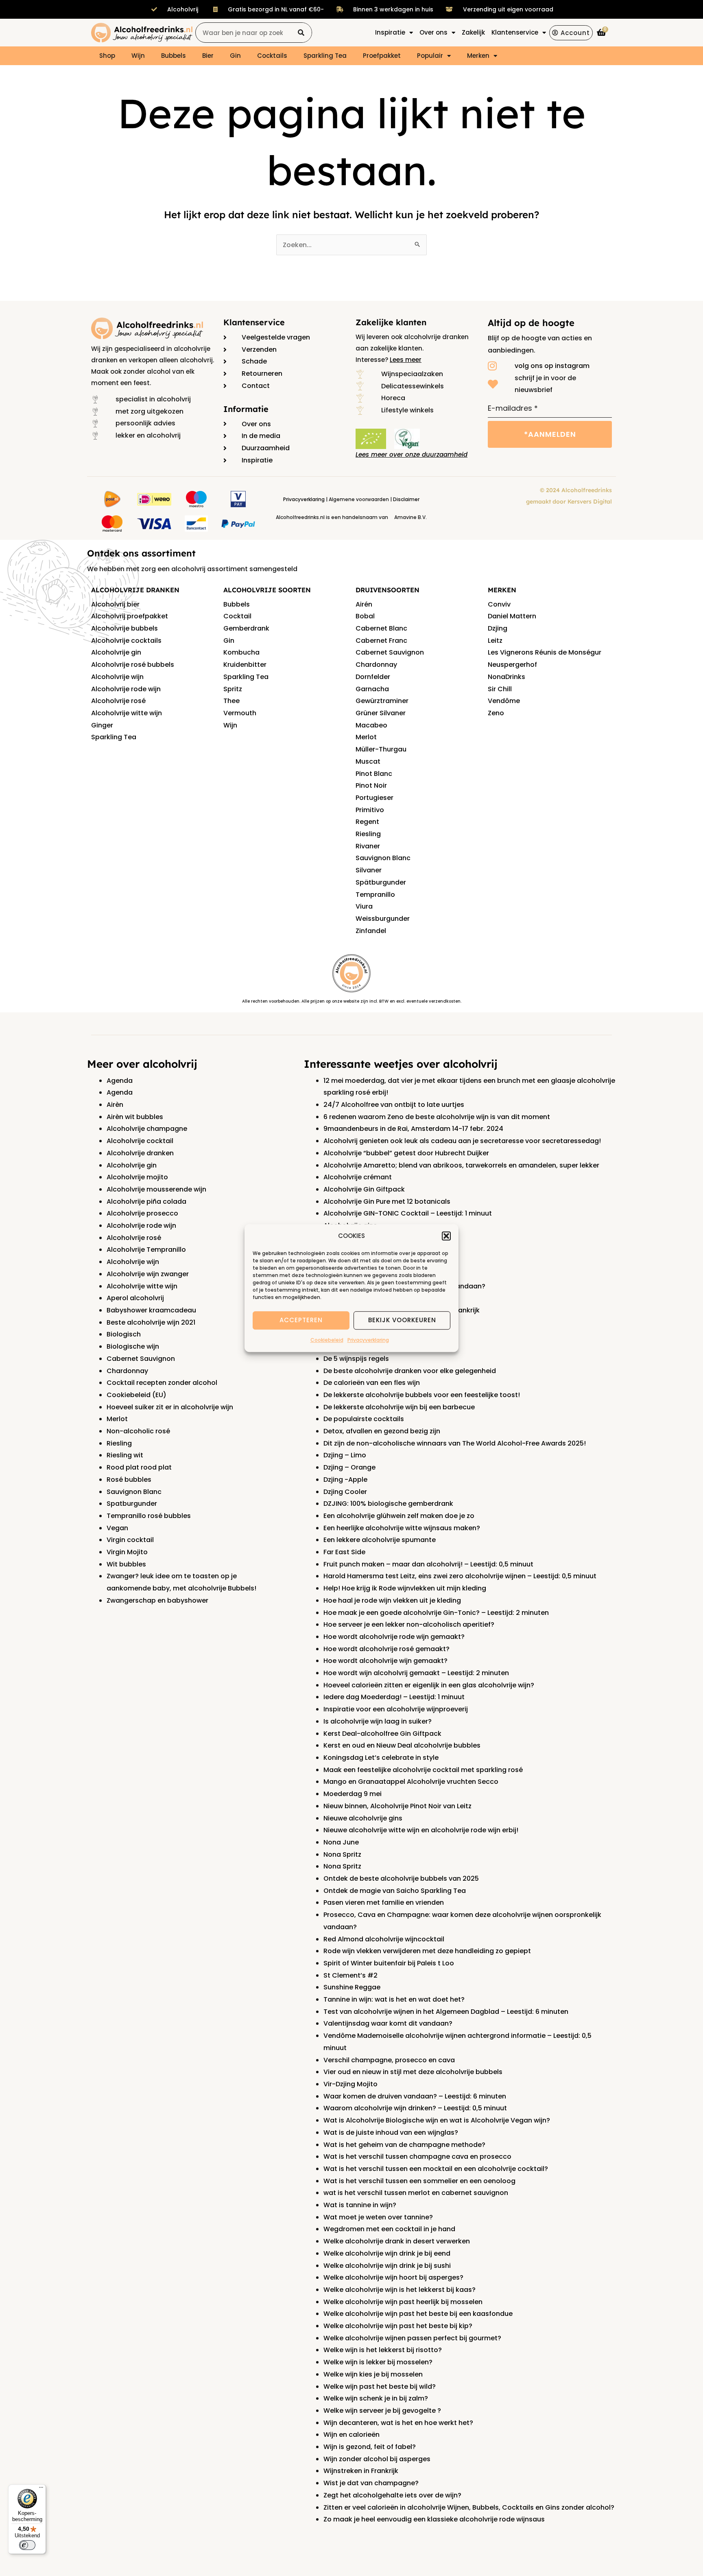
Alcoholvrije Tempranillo (146, 1250)
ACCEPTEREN (301, 1320)
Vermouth (240, 713)
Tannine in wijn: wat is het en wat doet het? (394, 1999)
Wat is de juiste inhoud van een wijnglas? (391, 2132)
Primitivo (370, 810)
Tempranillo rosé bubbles (149, 1516)
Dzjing (498, 628)
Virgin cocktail (130, 1540)
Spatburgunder (132, 1504)
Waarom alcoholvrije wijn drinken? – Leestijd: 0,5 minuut (415, 2108)
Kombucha (241, 652)
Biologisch (124, 1334)
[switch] (27, 2545)
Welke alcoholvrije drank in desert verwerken (397, 2241)
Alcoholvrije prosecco (142, 1213)
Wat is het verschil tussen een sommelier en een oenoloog (419, 2181)
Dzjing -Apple (345, 1480)
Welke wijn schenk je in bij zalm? (376, 2398)
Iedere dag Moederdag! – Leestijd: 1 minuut (394, 1697)
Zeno (496, 713)
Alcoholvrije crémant (358, 1177)
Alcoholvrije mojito (137, 1177)
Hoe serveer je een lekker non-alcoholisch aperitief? (409, 1624)
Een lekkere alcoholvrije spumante (380, 1540)
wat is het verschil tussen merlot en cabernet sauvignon (416, 2193)
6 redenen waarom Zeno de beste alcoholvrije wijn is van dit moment (437, 1117)
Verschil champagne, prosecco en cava (389, 2060)
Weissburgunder (383, 919)
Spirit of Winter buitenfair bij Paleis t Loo (389, 1963)
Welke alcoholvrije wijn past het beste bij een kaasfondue (418, 2314)
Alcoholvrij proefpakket (130, 616)
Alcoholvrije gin (116, 652)
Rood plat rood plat (139, 1467)
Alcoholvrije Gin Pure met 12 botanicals (387, 1201)
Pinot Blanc (374, 774)
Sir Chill (500, 689)
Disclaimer (406, 499)
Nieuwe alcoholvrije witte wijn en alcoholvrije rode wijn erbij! (421, 1830)
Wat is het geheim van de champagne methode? (404, 2145)
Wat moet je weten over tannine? (378, 2217)
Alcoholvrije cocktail (140, 1141)
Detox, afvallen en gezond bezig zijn (382, 1431)
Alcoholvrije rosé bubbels (133, 665)
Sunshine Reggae (352, 1987)
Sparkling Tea (325, 56)
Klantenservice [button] (515, 32)
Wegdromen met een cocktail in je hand (389, 2229)
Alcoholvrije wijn (117, 677)
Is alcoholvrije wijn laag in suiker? (378, 1721)
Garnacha (372, 689)
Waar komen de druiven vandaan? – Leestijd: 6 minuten (415, 2096)
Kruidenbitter (245, 665)
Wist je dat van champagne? (371, 2483)
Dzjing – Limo (345, 1455)
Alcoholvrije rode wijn (126, 689)
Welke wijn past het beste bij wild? (380, 2387)
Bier (208, 56)
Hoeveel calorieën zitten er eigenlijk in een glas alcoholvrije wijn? (429, 1685)
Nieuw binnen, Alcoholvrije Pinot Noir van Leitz (397, 1806)
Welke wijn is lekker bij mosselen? (378, 2362)
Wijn (138, 56)
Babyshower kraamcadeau (151, 1310)
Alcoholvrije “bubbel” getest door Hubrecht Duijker (406, 1153)
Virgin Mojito (127, 1552)
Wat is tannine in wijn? (360, 2205)
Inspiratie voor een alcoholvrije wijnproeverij (396, 1709)
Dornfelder (373, 677)
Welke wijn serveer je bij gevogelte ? (382, 2411)
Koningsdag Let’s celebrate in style (381, 1758)
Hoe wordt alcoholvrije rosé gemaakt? (386, 1649)
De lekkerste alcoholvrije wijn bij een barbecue (399, 1407)
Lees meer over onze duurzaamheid (412, 455)
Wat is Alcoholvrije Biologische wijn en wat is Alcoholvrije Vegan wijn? (437, 2120)
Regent (367, 822)
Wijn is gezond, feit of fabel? (370, 2447)
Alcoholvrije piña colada (146, 1201)
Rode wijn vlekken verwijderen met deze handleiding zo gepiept (427, 1951)
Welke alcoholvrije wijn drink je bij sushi (387, 2266)
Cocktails (272, 56)
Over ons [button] (433, 32)
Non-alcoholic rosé (138, 1431)
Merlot (366, 737)
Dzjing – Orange (349, 1467)
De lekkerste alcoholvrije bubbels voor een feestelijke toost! (422, 1395)
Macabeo (371, 725)
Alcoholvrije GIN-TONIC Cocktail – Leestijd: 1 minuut (408, 1213)
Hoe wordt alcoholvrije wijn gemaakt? (385, 1661)
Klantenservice (254, 322)
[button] (446, 1236)
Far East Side (344, 1552)
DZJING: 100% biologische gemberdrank (388, 1504)
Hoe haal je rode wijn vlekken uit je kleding (392, 1600)
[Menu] (41, 2489)
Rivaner (368, 846)
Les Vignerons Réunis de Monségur (545, 652)
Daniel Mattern (512, 616)
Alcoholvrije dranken (140, 1153)
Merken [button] (478, 56)
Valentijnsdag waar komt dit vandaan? (388, 2023)
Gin (235, 56)
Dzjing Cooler (345, 1492)
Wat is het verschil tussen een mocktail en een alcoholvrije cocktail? (436, 2169)
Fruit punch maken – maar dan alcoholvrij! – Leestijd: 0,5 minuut (428, 1564)
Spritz (233, 689)
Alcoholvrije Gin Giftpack (364, 1189)
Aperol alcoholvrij (135, 1298)
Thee (231, 701)
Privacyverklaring (368, 1340)
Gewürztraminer (382, 701)
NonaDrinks (507, 677)
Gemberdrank (246, 628)
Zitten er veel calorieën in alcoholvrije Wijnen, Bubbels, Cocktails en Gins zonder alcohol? (469, 2507)
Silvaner (369, 870)
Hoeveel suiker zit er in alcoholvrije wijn (170, 1407)
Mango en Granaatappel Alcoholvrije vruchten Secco (411, 1782)
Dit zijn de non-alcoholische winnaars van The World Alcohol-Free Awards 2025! (455, 1443)
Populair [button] (430, 56)
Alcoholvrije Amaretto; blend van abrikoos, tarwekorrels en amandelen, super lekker (461, 1165)
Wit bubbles (126, 1564)
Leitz (495, 641)
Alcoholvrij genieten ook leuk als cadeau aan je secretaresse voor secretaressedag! (462, 1141)
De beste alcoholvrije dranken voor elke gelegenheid (410, 1371)
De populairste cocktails (364, 1419)
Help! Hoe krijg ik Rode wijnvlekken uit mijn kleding (405, 1588)
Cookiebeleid (327, 1340)
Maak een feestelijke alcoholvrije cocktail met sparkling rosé (423, 1770)
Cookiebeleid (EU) (136, 1395)
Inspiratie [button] (390, 32)
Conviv (499, 604)
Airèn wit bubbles (135, 1117)
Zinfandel (371, 931)
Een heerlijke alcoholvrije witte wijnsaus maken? (402, 1528)
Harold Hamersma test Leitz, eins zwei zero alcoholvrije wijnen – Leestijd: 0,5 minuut (460, 1576)
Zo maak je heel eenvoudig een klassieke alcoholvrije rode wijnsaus (434, 2519)
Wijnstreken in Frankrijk (361, 2471)
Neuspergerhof (512, 665)
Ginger (102, 725)
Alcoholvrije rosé (118, 701)
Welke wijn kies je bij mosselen (373, 2374)
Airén (364, 604)
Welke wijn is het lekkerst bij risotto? (383, 2350)
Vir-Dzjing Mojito (350, 2084)
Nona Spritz (342, 1854)
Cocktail (237, 616)
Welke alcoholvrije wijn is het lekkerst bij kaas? (400, 2290)
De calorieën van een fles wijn (372, 1383)
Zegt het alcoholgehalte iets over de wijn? (392, 2495)
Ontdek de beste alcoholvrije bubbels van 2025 (401, 1878)
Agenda (120, 1081)
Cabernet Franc (381, 641)
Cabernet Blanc (381, 628)
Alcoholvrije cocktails (126, 641)
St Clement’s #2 (350, 1975)
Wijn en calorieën (351, 2435)
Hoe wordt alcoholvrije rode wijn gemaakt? (394, 1637)
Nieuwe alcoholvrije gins (363, 1818)
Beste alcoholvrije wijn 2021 (151, 1322)
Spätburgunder (381, 882)
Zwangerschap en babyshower (157, 1600)
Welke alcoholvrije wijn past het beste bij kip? (398, 2326)
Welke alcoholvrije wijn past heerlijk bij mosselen (403, 2302)
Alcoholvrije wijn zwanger (148, 1274)
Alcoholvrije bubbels (124, 628)
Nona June (341, 1842)
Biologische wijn (133, 1346)
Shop (107, 56)
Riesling (368, 834)
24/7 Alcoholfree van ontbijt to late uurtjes (394, 1105)
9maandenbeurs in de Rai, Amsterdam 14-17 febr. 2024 (413, 1129)
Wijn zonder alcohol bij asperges (377, 2459)
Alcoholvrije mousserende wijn (156, 1189)
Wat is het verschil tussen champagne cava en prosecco (417, 2157)
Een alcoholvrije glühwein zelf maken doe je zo (399, 1516)
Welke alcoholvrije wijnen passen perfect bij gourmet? (412, 2338)
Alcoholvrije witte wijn (127, 713)
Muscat (368, 761)
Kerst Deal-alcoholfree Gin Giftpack (382, 1734)
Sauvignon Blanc (383, 858)
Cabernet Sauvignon (390, 652)
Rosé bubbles (129, 1480)
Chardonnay (376, 665)
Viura (364, 906)
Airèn (115, 1105)
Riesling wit (125, 1455)
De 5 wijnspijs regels (356, 1359)
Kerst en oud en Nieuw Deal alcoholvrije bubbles (402, 1745)
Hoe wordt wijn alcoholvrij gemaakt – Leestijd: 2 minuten (416, 1673)
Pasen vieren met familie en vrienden (384, 1902)
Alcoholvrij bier (115, 604)
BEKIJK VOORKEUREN (402, 1320)
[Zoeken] (301, 33)
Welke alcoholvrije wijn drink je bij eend (387, 2253)
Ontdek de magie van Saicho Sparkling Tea (395, 1891)
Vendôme (504, 701)
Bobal (365, 616)
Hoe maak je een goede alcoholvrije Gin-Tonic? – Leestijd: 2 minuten (436, 1613)
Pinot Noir (371, 785)
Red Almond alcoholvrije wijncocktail (384, 1939)
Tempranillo (375, 895)
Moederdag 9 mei (353, 1794)
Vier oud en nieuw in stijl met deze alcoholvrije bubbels (413, 2072)
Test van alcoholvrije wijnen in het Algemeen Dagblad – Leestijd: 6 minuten (446, 2012)
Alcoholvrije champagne (147, 1129)
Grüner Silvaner (381, 713)
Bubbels (174, 56)
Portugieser (374, 798)
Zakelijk (473, 32)
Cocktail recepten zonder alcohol (162, 1383)
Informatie (246, 409)
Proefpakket (382, 56)
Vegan (117, 1528)
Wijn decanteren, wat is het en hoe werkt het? (398, 2423)
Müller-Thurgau (381, 749)
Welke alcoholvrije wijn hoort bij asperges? (393, 2277)
